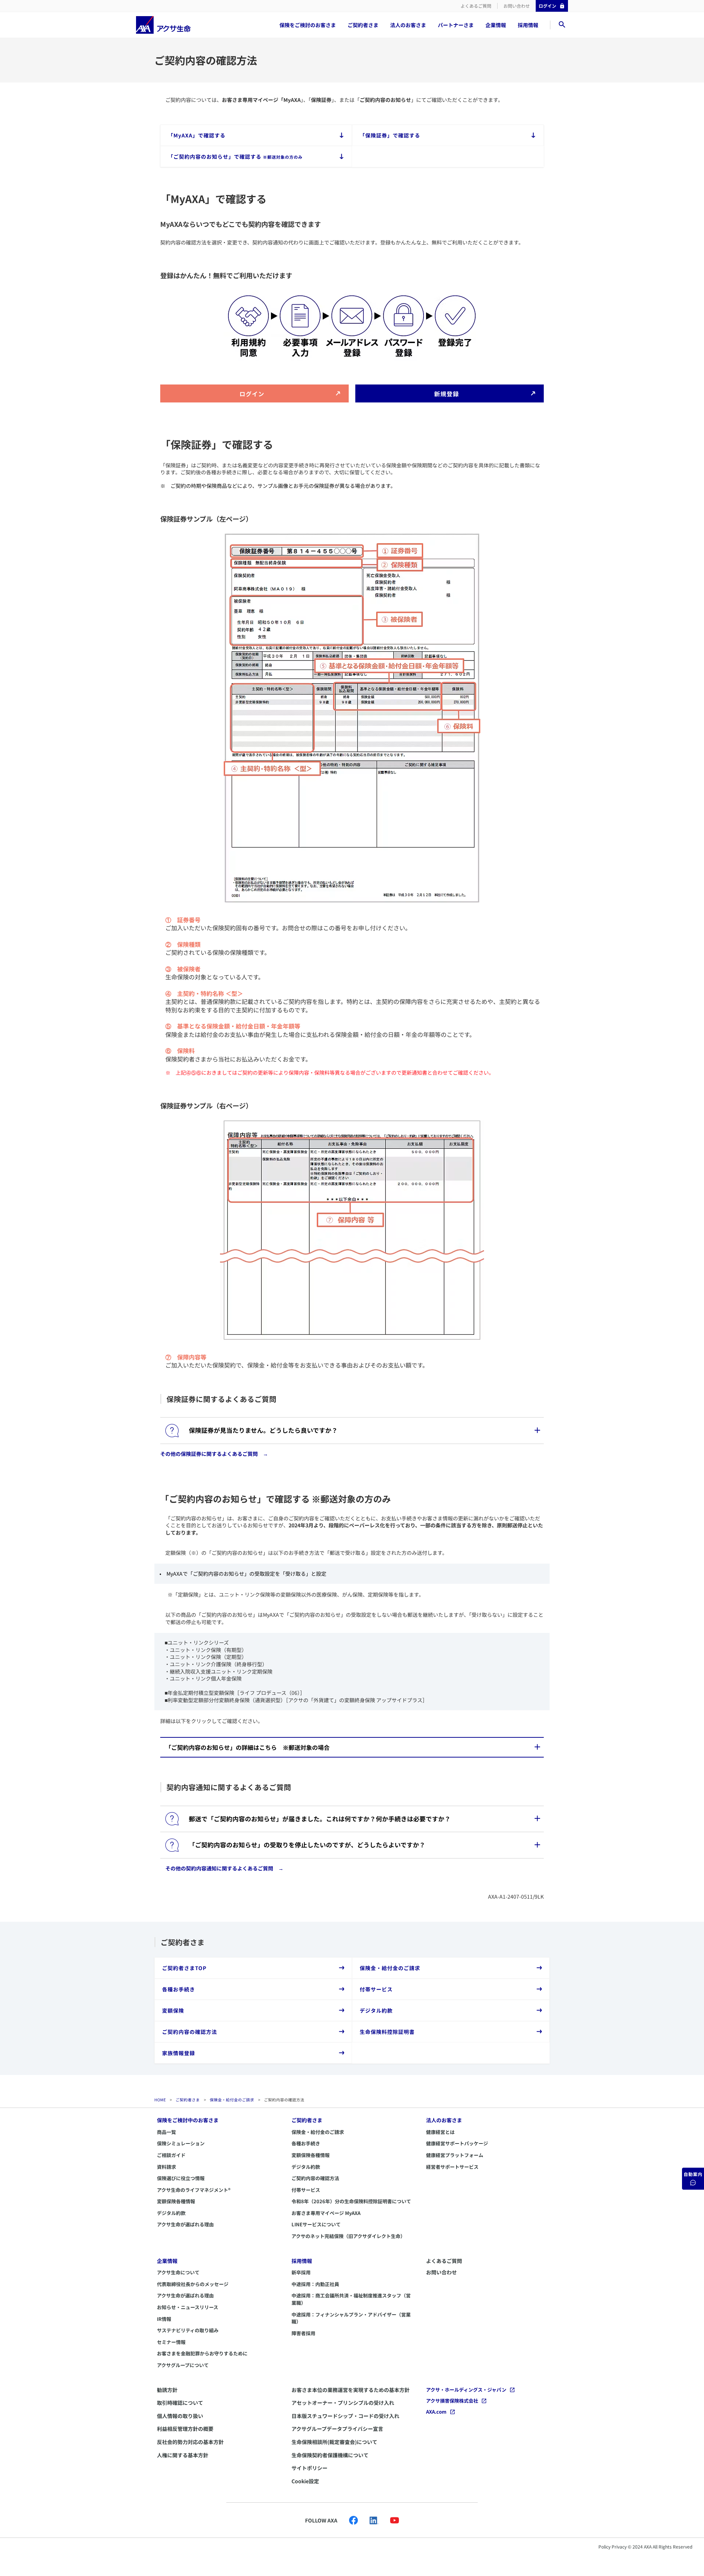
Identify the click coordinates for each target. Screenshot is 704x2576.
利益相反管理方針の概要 (185, 2429)
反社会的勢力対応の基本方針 (190, 2442)
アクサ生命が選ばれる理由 (185, 2224)
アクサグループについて (183, 2365)
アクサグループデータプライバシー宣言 (337, 2429)
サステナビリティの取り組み (188, 2330)
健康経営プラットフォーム (455, 2155)
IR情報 (164, 2319)
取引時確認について (180, 2403)
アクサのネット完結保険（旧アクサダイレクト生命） (348, 2236)
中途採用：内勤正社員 (315, 2284)
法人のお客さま (408, 25)
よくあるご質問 (476, 6)
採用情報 (528, 25)
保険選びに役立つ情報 (181, 2178)
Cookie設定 (305, 2481)
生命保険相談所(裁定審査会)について (334, 2442)
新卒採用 (301, 2272)
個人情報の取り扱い (180, 2416)
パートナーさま (456, 25)
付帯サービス (306, 2190)
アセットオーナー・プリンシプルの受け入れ (343, 2403)
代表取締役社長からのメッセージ (193, 2284)
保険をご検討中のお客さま (188, 2120)
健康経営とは (440, 2132)
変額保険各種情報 (176, 2201)
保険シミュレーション (181, 2143)
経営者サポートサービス (452, 2167)
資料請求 (166, 2167)
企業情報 (496, 25)
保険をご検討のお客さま (308, 25)
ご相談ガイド (171, 2155)
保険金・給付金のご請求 (232, 2100)
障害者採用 (303, 2333)
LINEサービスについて (316, 2224)
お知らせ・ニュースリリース (188, 2307)
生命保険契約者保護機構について (330, 2455)
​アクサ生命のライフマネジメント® (194, 2190)
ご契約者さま (363, 25)
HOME (160, 2100)
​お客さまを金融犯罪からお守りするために (202, 2353)
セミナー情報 (171, 2342)
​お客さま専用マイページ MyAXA (326, 2213)
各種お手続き (306, 2143)
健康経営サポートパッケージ (457, 2143)
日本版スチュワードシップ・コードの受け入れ (345, 2416)
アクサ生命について (178, 2272)
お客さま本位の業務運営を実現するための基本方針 (351, 2390)
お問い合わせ (517, 6)
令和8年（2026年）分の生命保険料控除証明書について (351, 2201)
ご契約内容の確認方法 (315, 2178)
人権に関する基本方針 (183, 2455)
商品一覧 (166, 2132)
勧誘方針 (167, 2390)
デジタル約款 (171, 2213)
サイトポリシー (309, 2468)
